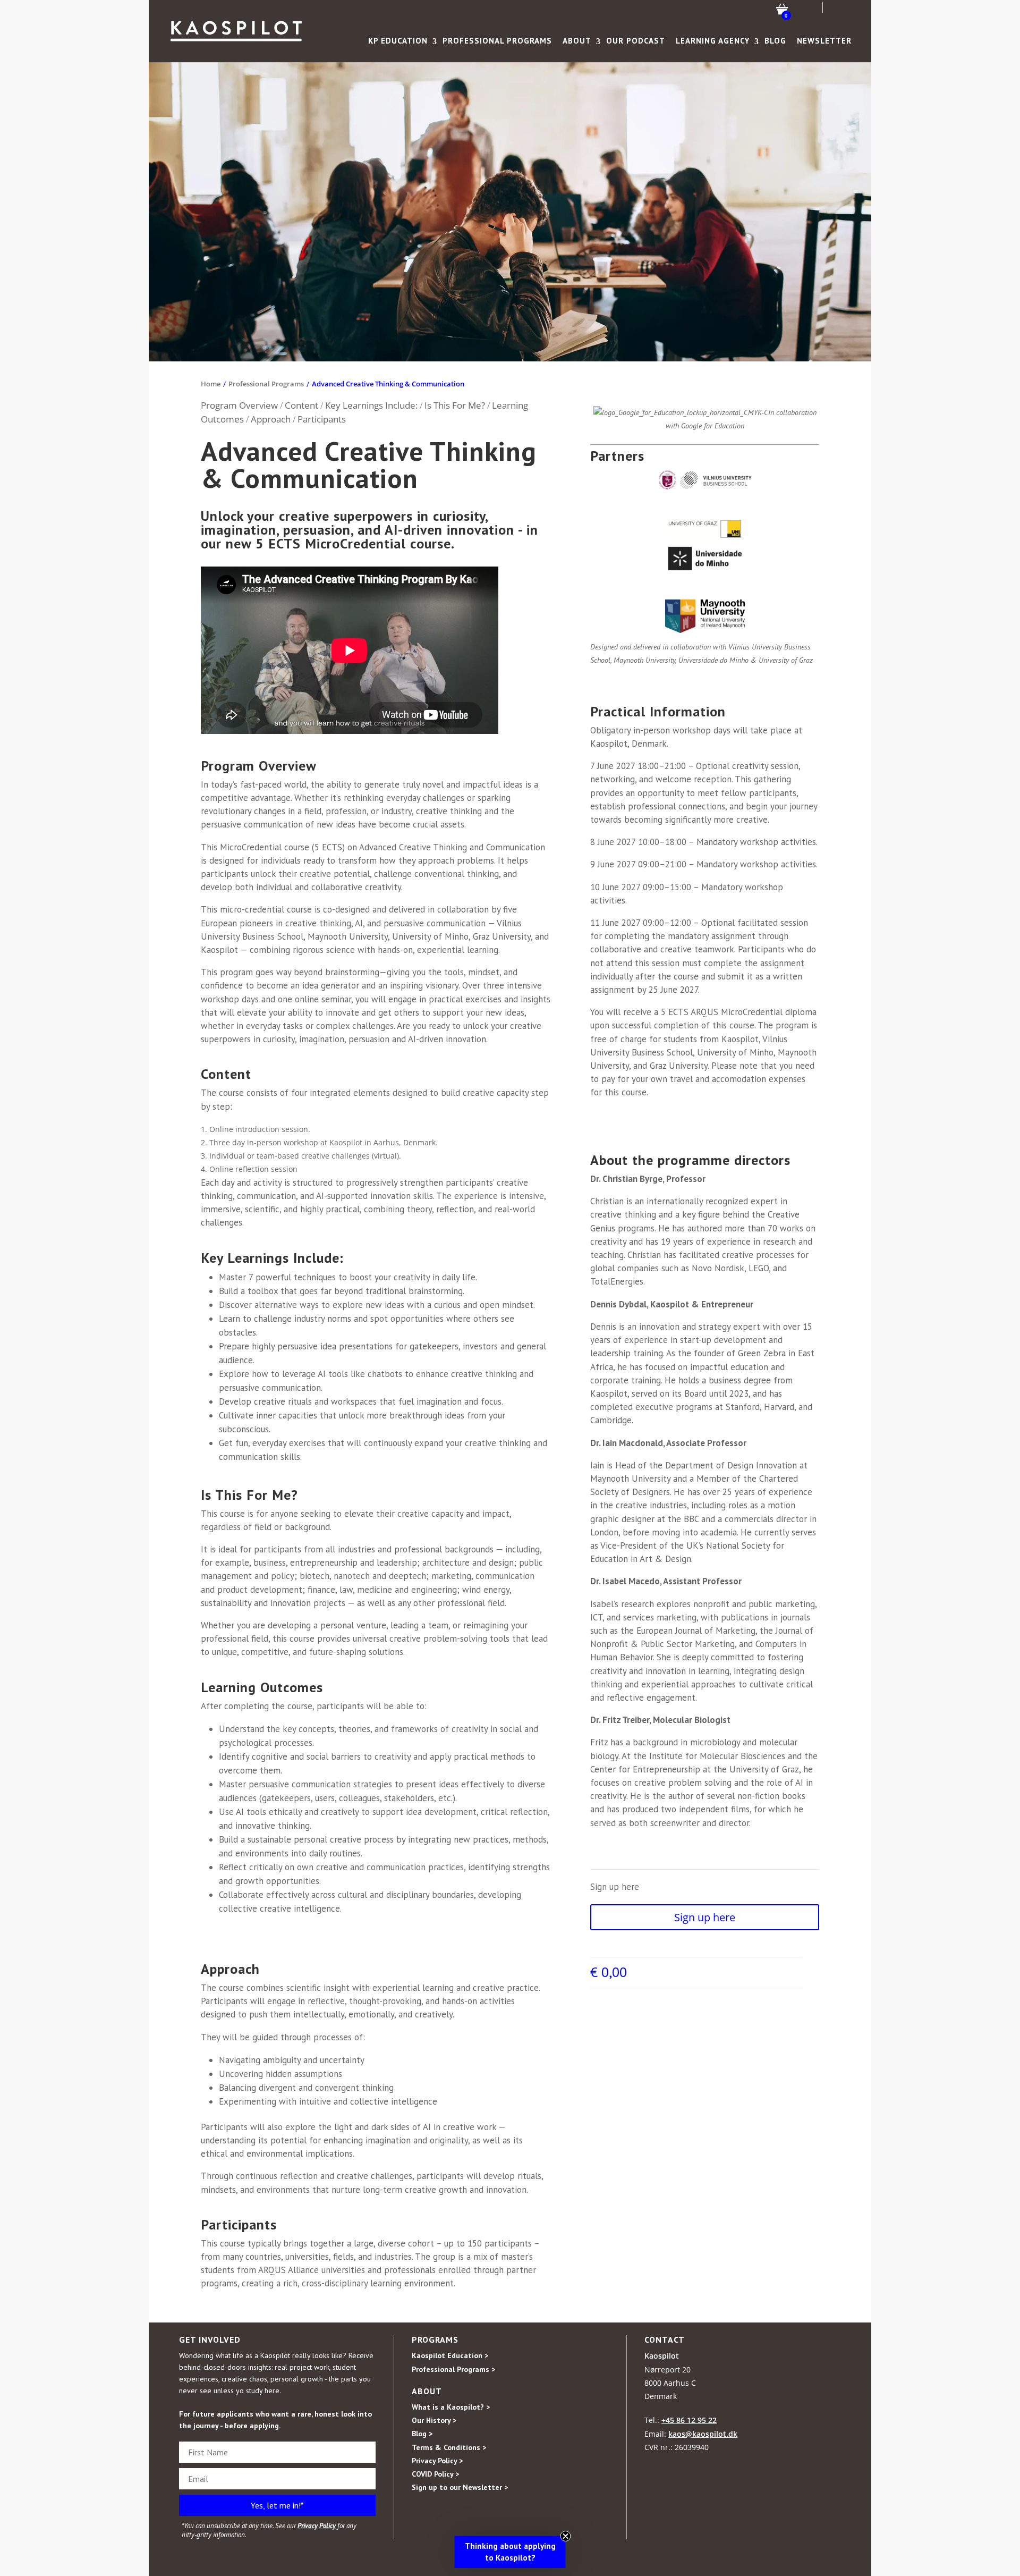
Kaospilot (662, 2356)
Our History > (434, 2420)
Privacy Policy (317, 2526)
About (577, 41)
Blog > (422, 2434)
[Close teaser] (566, 2536)
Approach (272, 419)
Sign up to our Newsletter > (460, 2487)
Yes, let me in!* (277, 2505)
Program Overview (240, 405)
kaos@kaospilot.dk (703, 2434)
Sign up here (705, 1917)
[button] (510, 2552)
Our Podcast (636, 41)
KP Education (398, 41)
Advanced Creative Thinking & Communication (388, 384)
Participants (322, 419)
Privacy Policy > (437, 2461)
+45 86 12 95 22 (689, 2420)
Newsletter (824, 41)
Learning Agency (713, 41)
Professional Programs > (453, 2369)
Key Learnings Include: (371, 405)
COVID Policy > (435, 2474)
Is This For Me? (456, 405)
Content (303, 405)
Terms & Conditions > (449, 2447)
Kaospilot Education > (450, 2355)
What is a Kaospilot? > (451, 2407)
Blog (775, 41)
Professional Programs (497, 41)
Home (211, 384)
